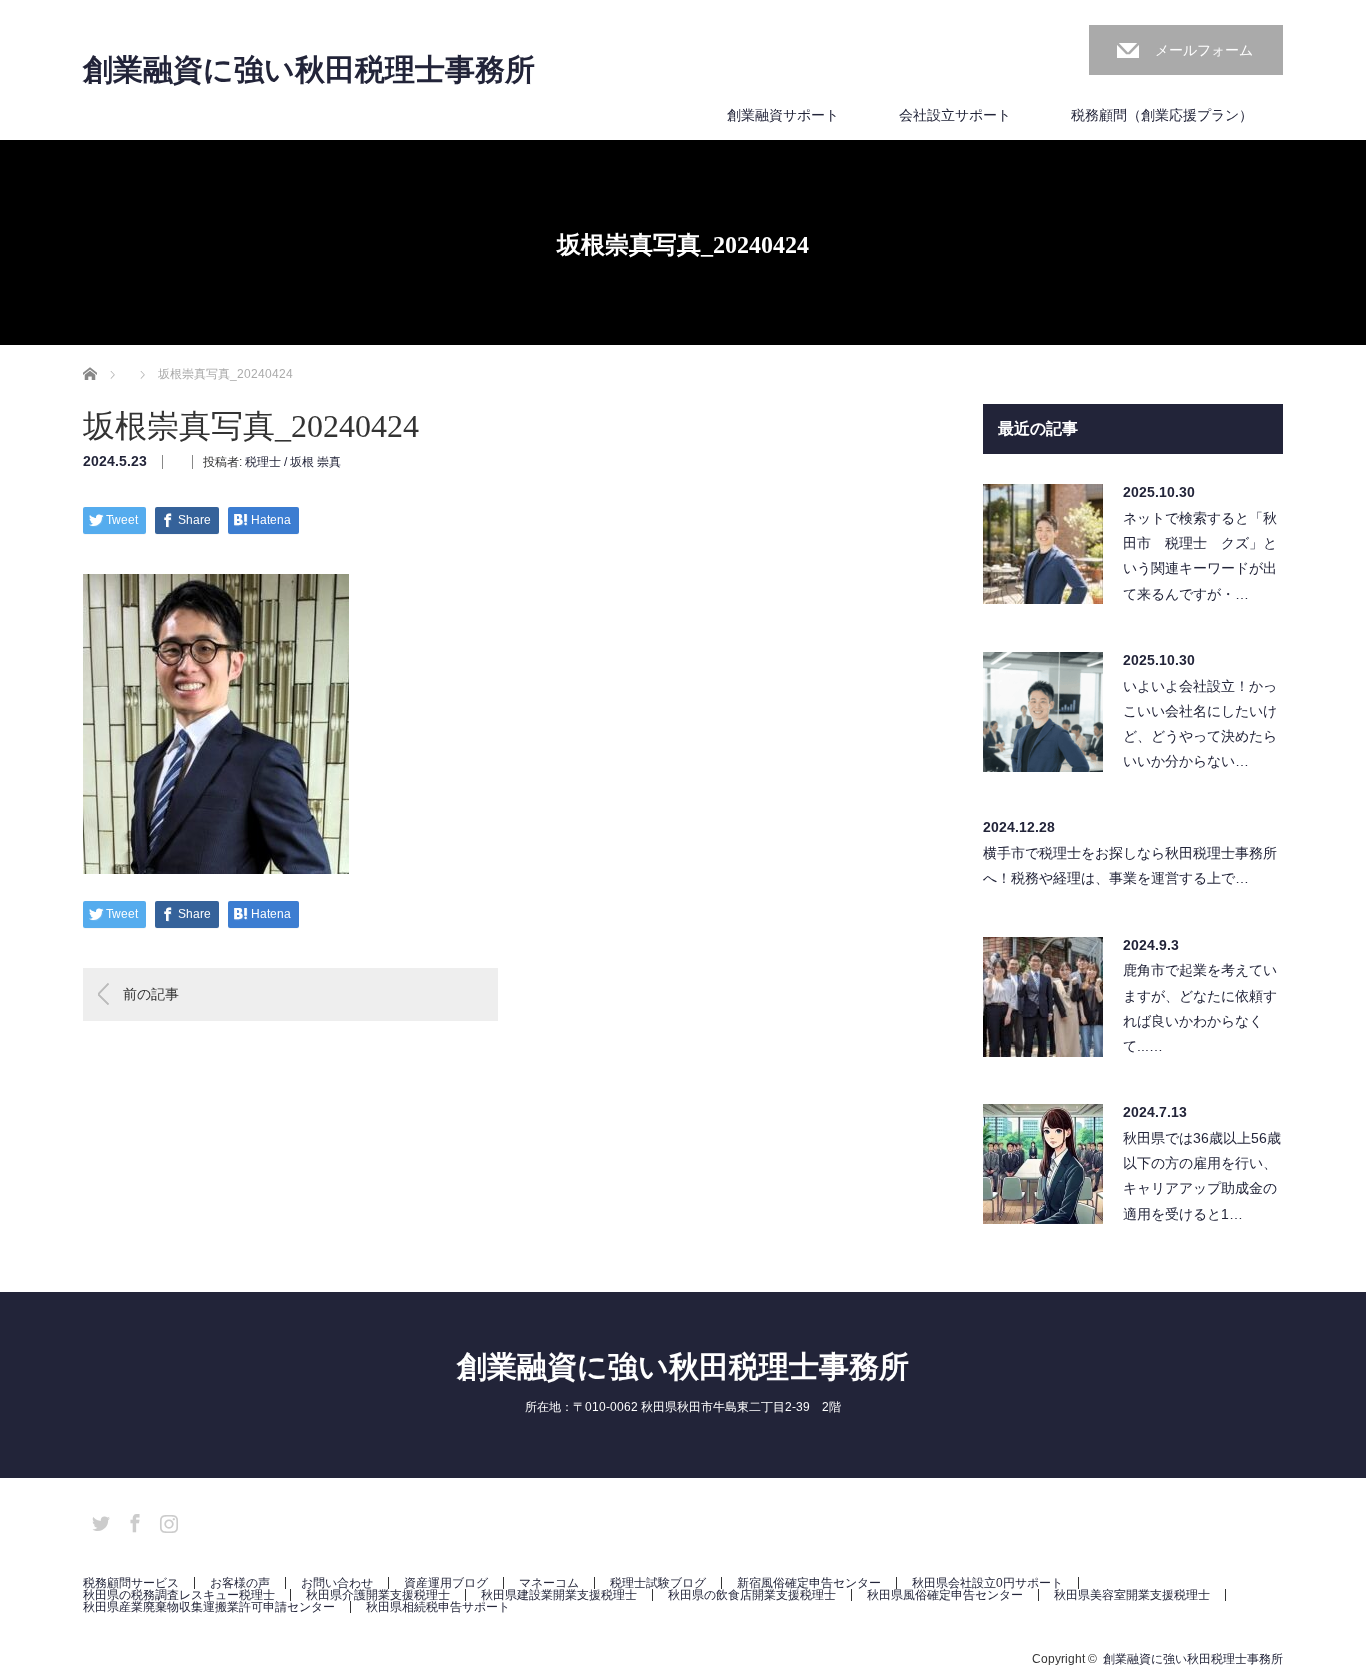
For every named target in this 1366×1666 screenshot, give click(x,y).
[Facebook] (132, 1520)
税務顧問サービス (131, 1583)
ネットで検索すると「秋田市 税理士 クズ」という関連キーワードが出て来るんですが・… (1200, 556)
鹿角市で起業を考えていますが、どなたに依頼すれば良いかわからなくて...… (1200, 1008)
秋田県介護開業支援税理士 (378, 1595)
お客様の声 (240, 1583)
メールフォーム (1204, 50)
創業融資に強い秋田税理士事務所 (309, 70)
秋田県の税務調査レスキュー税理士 (179, 1595)
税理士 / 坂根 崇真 (293, 462)
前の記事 (151, 994)
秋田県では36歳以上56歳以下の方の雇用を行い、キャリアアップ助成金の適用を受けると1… (1202, 1176)
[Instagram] (166, 1520)
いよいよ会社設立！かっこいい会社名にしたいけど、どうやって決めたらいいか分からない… (1200, 724)
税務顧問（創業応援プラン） (1162, 115)
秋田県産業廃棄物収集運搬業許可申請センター (209, 1607)
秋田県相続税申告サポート (438, 1607)
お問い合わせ (337, 1583)
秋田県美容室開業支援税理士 (1132, 1595)
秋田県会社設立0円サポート (987, 1583)
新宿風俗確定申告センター (809, 1583)
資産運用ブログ (446, 1583)
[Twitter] (98, 1520)
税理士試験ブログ (658, 1583)
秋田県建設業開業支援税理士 (559, 1595)
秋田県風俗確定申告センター (945, 1595)
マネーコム (549, 1583)
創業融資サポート (783, 115)
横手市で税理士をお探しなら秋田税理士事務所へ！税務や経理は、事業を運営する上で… (1130, 865)
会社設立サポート (955, 115)
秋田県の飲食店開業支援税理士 (752, 1595)
